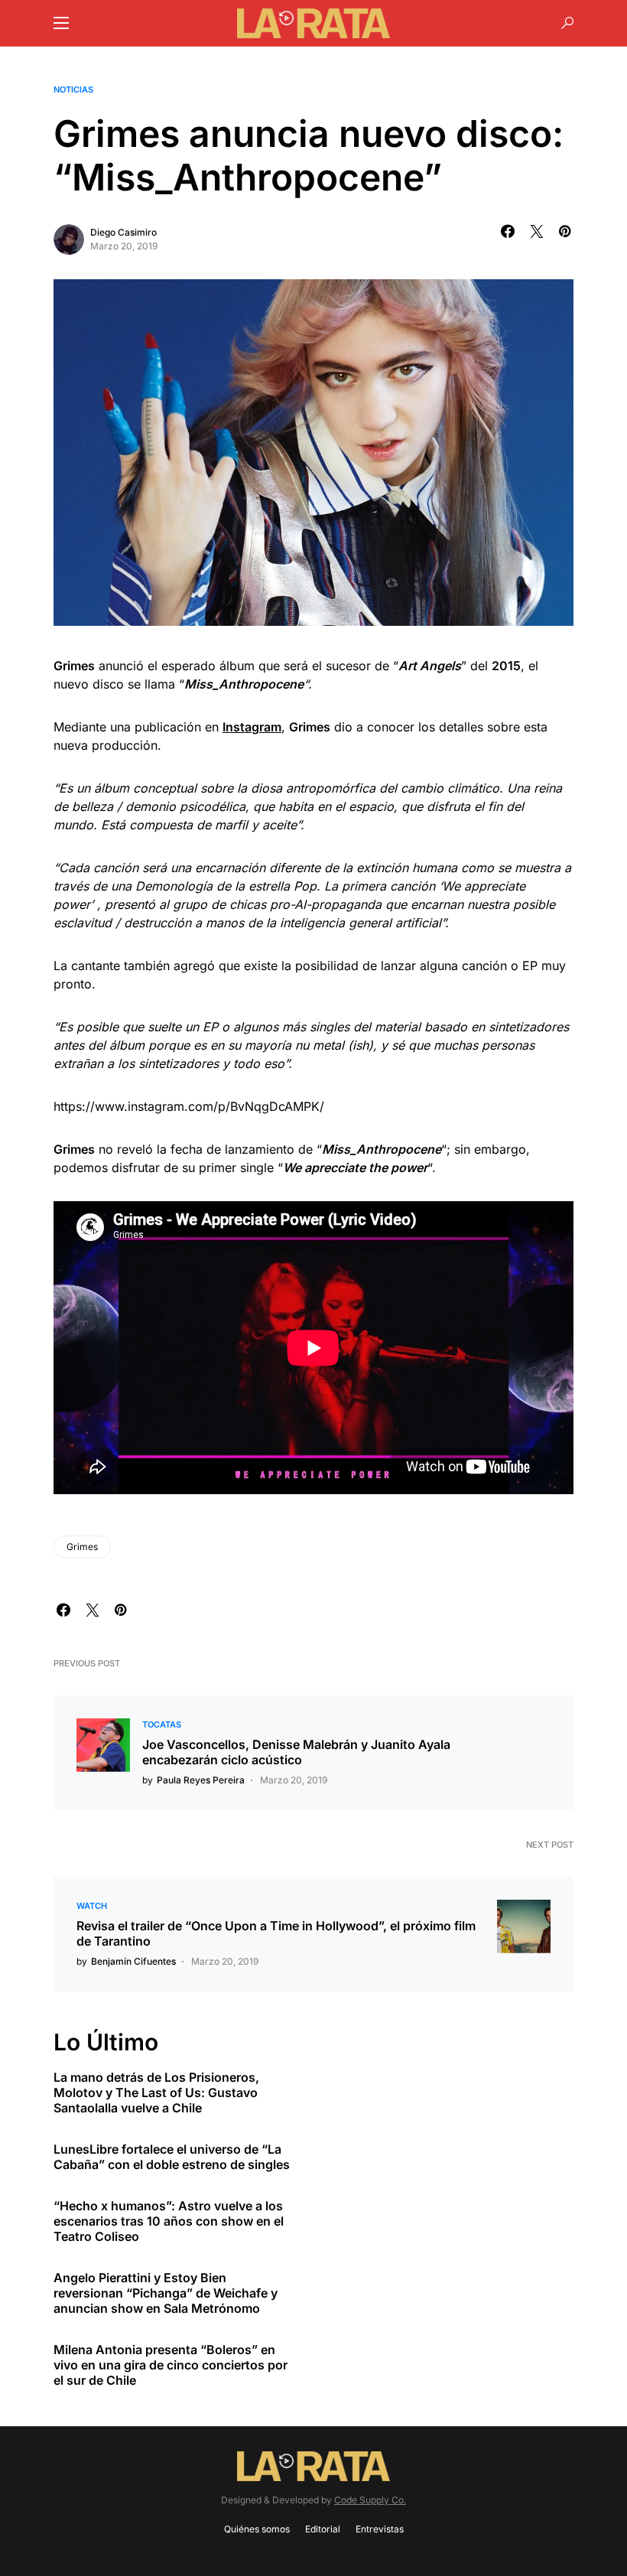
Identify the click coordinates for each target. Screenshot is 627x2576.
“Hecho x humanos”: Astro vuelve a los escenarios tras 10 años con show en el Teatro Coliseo (169, 2221)
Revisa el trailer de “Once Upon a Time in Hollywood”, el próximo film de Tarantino (276, 1933)
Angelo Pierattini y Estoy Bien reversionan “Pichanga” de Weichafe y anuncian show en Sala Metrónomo (166, 2293)
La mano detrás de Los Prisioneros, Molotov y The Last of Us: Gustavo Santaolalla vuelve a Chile (156, 2092)
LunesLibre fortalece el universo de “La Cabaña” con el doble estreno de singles (172, 2157)
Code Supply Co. (370, 2500)
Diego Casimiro (123, 232)
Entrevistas (380, 2529)
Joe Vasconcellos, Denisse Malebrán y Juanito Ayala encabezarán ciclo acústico (296, 1752)
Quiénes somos (257, 2529)
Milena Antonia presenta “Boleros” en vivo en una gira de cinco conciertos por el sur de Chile (171, 2365)
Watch (92, 1906)
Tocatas (162, 1724)
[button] (61, 23)
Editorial (323, 2529)
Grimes (82, 1547)
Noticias (73, 90)
